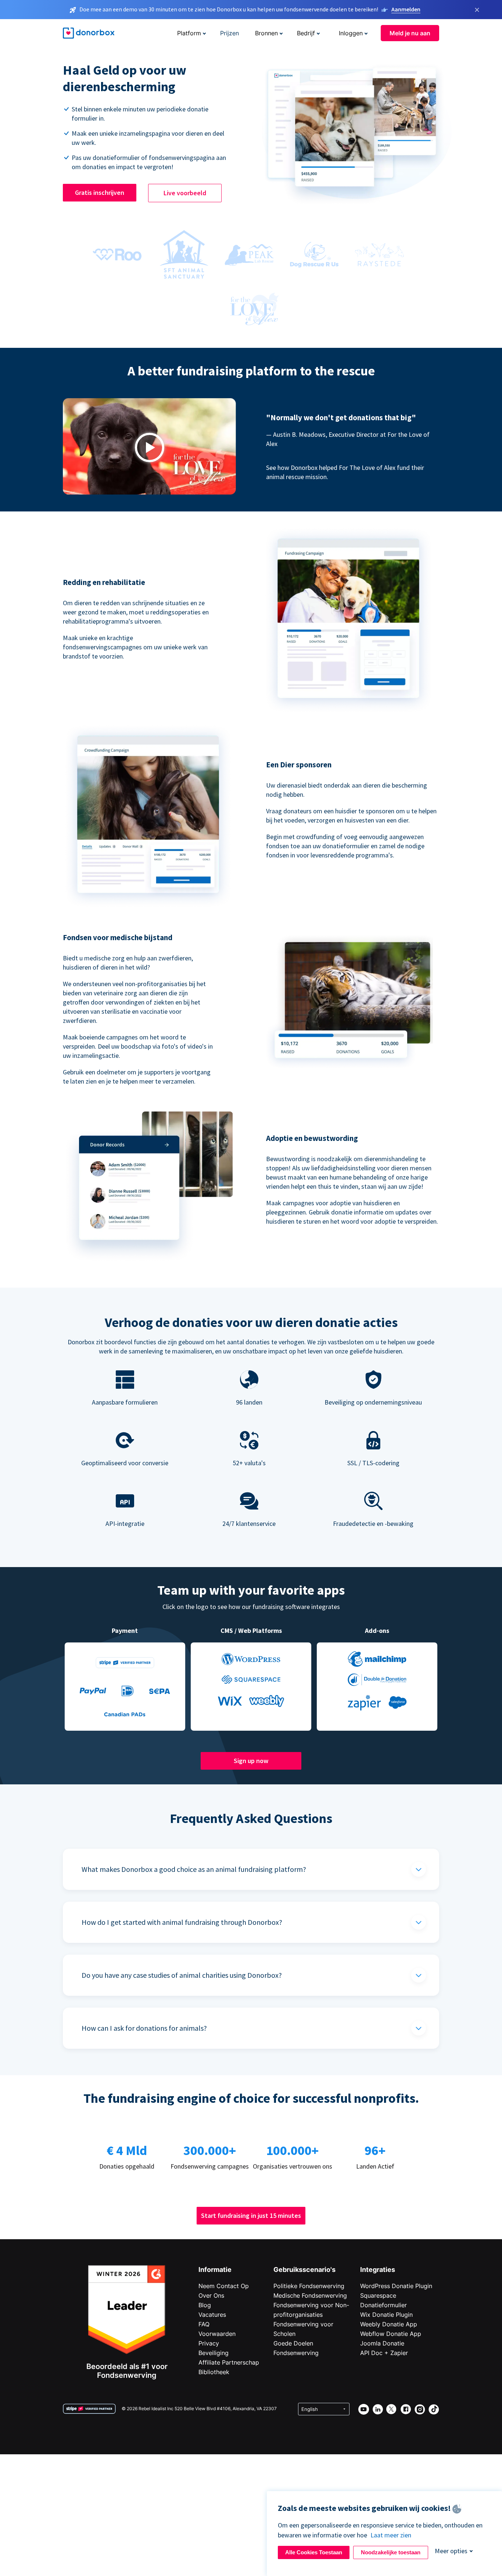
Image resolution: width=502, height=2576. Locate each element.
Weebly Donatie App (389, 2324)
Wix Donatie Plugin (386, 2315)
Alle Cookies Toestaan (314, 2552)
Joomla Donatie (382, 2343)
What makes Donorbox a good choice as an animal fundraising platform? (194, 1869)
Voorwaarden (217, 2334)
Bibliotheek (214, 2372)
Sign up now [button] (251, 1761)
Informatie (215, 2270)
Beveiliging (214, 2353)
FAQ (204, 2324)
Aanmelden (406, 9)
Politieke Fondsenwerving (309, 2286)
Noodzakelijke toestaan (391, 2552)
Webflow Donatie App (391, 2334)
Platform (189, 33)
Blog (205, 2305)
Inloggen (351, 33)
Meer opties (451, 2551)
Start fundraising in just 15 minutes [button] (251, 2215)
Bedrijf (306, 33)
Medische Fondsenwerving (310, 2295)
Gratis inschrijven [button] (100, 192)
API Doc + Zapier (384, 2353)
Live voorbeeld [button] (185, 193)
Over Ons (211, 2295)
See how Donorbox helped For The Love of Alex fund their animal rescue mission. (345, 472)
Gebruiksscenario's (304, 2270)
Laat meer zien (391, 2535)
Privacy (209, 2343)
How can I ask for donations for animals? (144, 2028)
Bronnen (266, 33)
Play (150, 448)
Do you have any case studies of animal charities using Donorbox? (182, 1975)
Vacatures (212, 2315)
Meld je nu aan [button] (410, 33)
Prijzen (230, 33)
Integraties (378, 2270)
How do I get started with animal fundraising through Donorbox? (182, 1922)
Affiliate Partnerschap (229, 2362)
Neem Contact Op (224, 2286)
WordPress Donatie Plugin (396, 2286)
